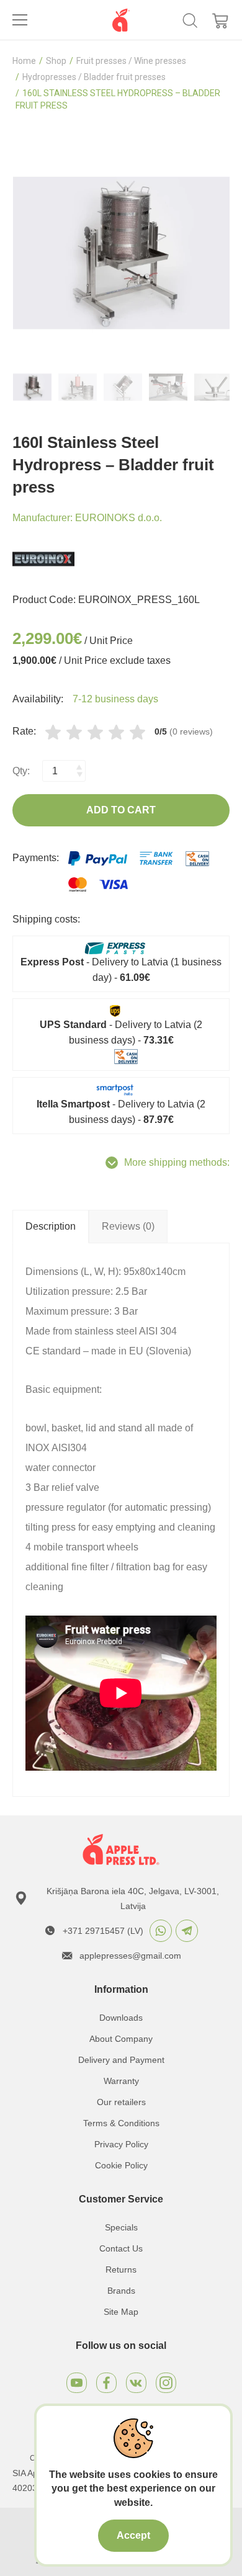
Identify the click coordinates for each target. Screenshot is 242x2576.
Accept (133, 2535)
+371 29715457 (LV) (103, 1931)
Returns (121, 2270)
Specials (121, 2227)
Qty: (21, 771)
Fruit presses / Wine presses (131, 61)
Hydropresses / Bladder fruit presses (94, 77)
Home (24, 61)
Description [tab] (51, 1226)
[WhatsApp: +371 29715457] (161, 1931)
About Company (121, 2039)
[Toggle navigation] (20, 20)
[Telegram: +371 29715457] (187, 1931)
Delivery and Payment (121, 2060)
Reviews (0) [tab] (128, 1226)
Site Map (121, 2312)
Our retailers (121, 2102)
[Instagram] (166, 2383)
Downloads (121, 2018)
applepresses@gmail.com (130, 1956)
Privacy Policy (121, 2144)
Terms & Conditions (121, 2123)
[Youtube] (77, 2383)
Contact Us (121, 2248)
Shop (56, 61)
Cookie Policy (121, 2165)
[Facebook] (106, 2383)
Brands (121, 2291)
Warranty (121, 2081)
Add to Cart (121, 810)
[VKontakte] (136, 2383)
